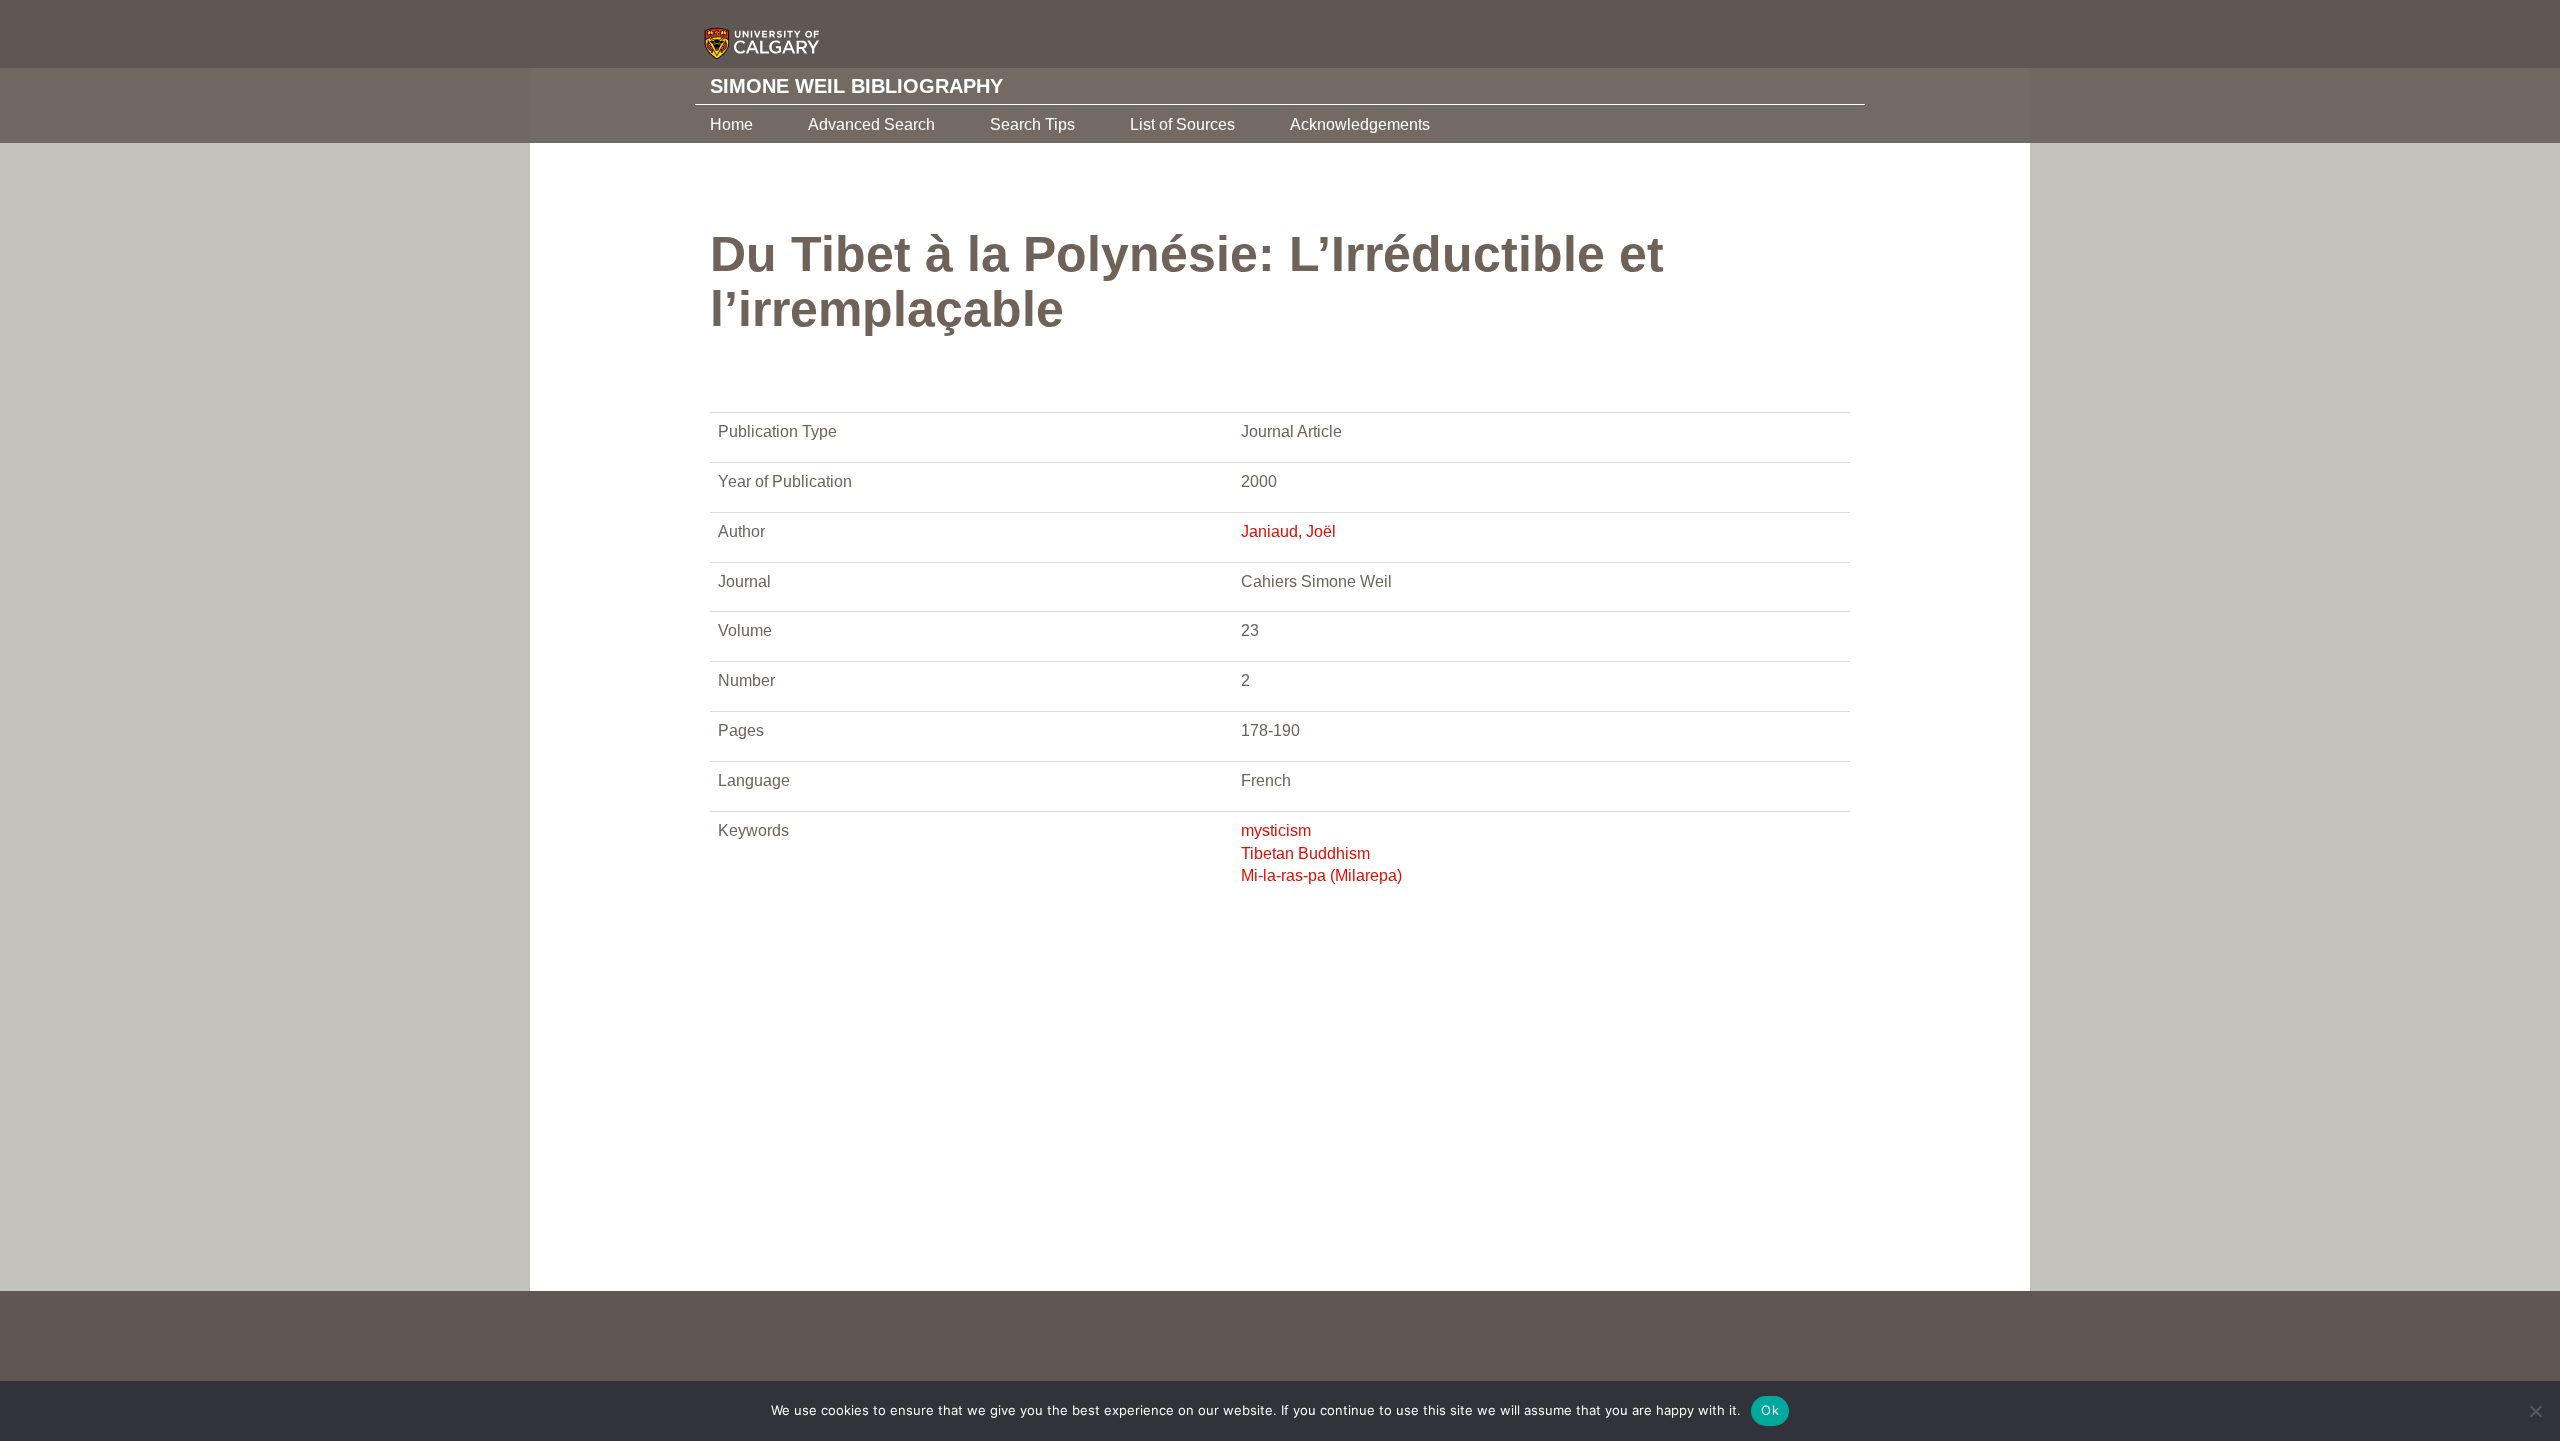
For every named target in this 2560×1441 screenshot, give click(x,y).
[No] (2535, 1411)
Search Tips (1032, 124)
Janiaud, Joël (1288, 531)
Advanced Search (871, 124)
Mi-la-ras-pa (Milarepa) (1321, 875)
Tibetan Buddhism (1305, 853)
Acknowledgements (1360, 124)
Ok (1770, 1410)
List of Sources (1182, 124)
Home (731, 124)
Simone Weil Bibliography (856, 86)
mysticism (1276, 830)
